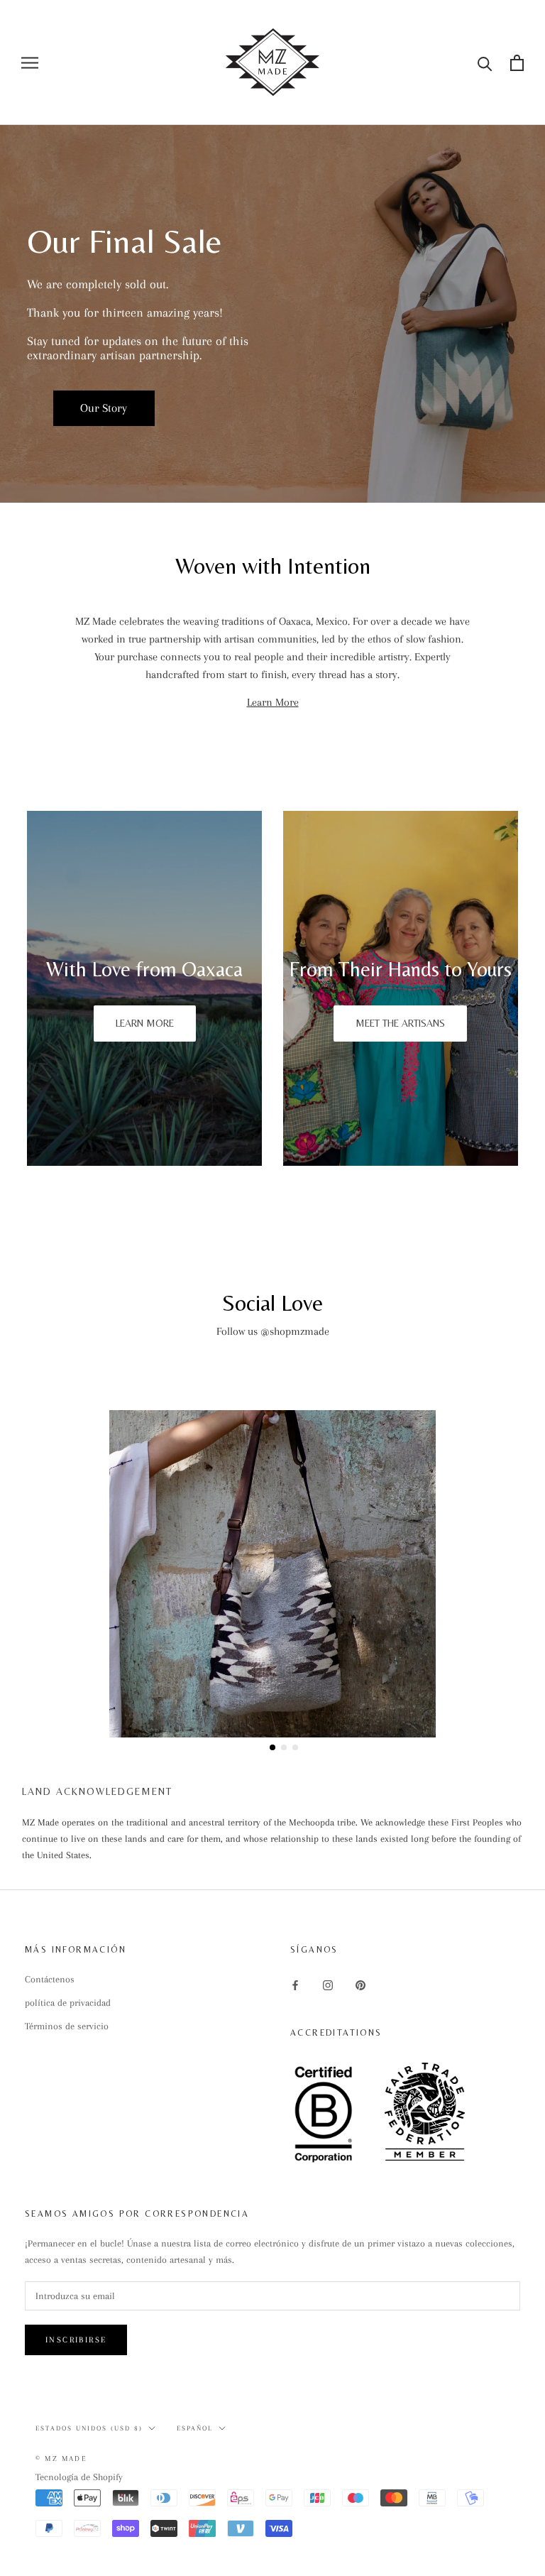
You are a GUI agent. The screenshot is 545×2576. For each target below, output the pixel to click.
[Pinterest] (360, 1984)
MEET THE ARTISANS (400, 1023)
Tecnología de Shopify (79, 2477)
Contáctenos (50, 1979)
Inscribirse (76, 2340)
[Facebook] (295, 1984)
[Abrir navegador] (30, 63)
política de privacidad (68, 2003)
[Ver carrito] (517, 63)
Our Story (104, 408)
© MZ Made (61, 2458)
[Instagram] (328, 1984)
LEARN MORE (145, 1023)
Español (195, 2428)
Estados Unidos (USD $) (89, 2428)
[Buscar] (485, 63)
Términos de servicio (67, 2026)
